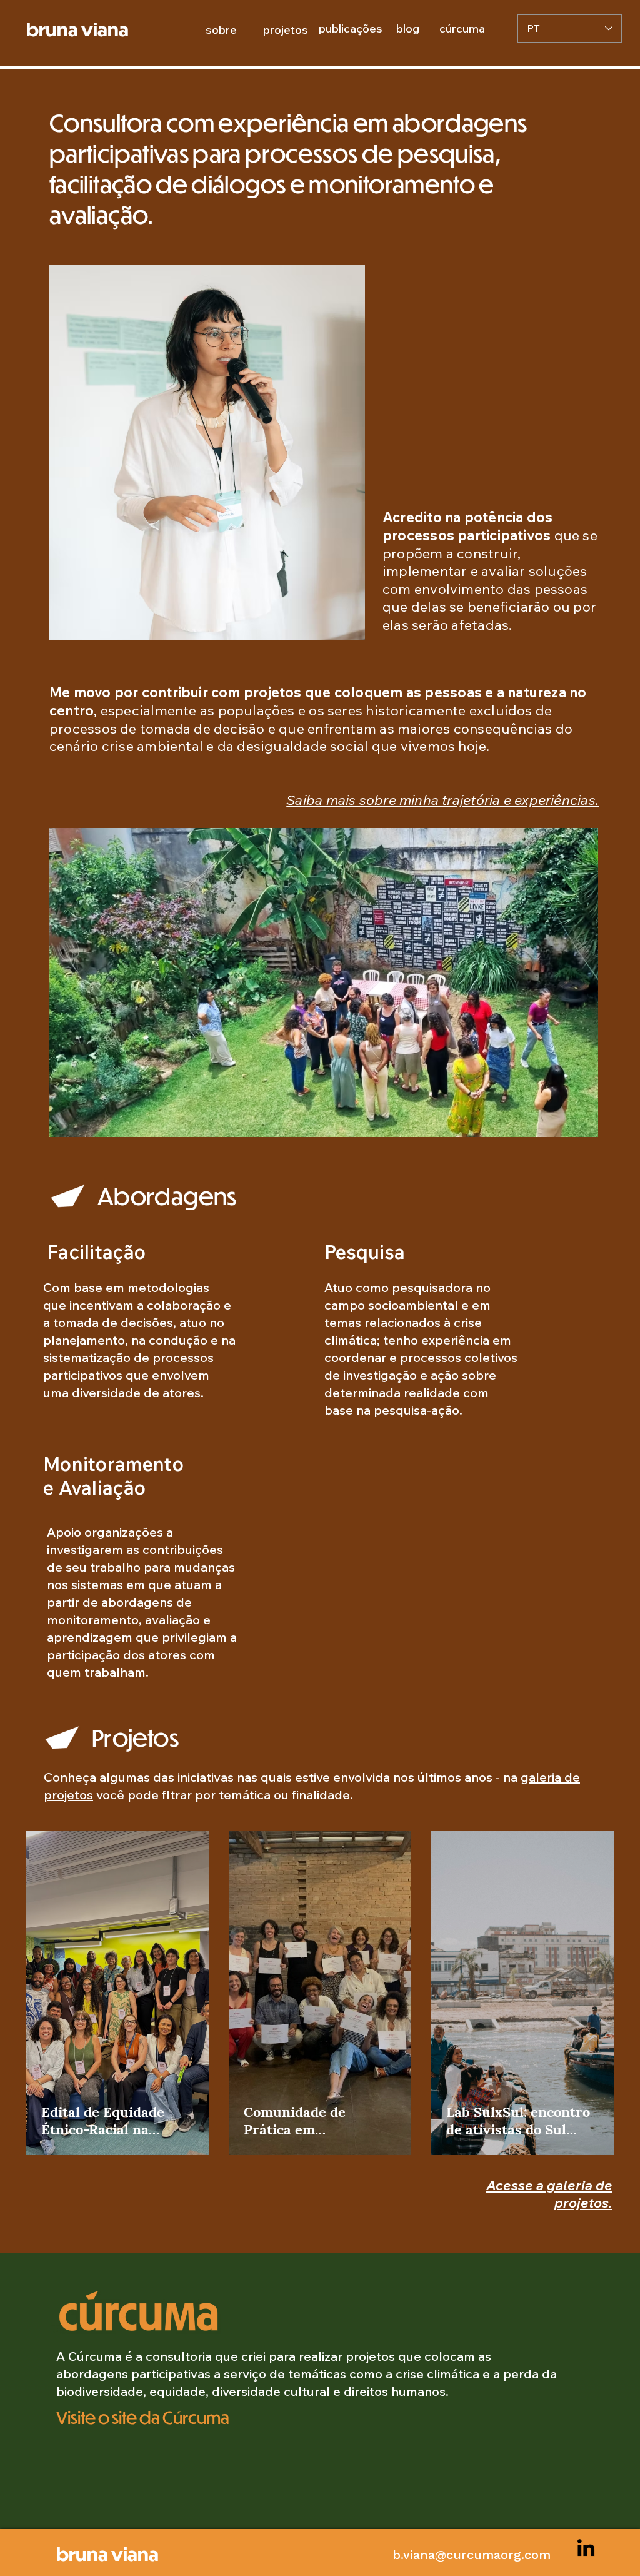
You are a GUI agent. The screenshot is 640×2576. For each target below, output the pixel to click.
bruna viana (107, 2553)
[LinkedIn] (586, 2548)
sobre (221, 30)
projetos (286, 30)
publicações (351, 28)
